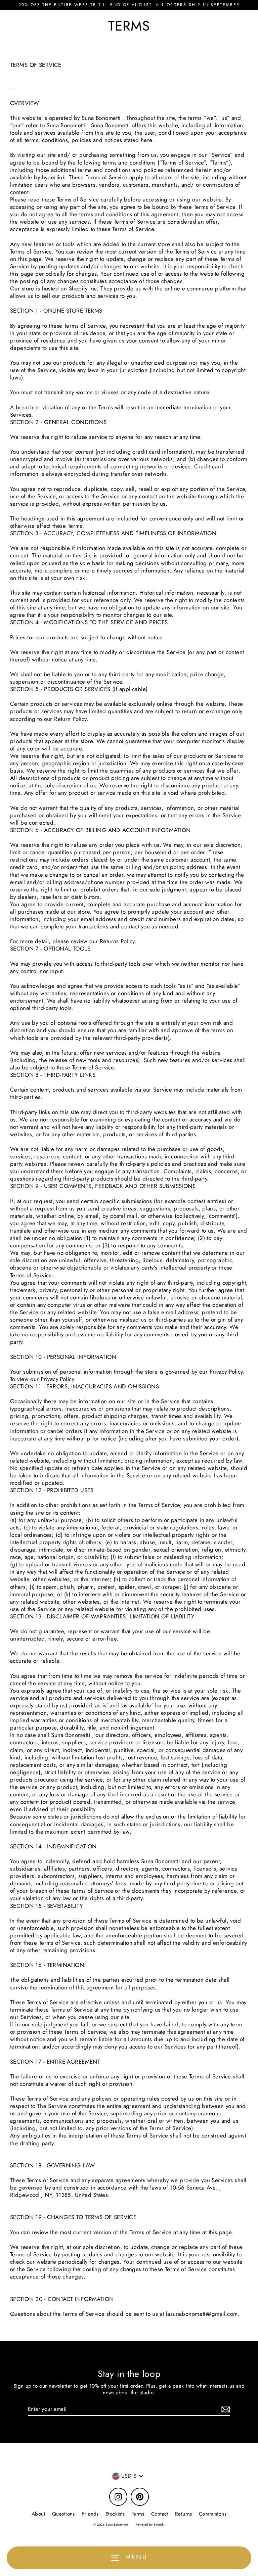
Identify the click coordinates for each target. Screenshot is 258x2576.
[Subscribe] (225, 2410)
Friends (90, 2514)
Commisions (213, 2514)
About (38, 2514)
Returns (184, 2514)
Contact (160, 2514)
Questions (63, 2514)
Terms (138, 2514)
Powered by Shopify (150, 2524)
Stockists (115, 2514)
